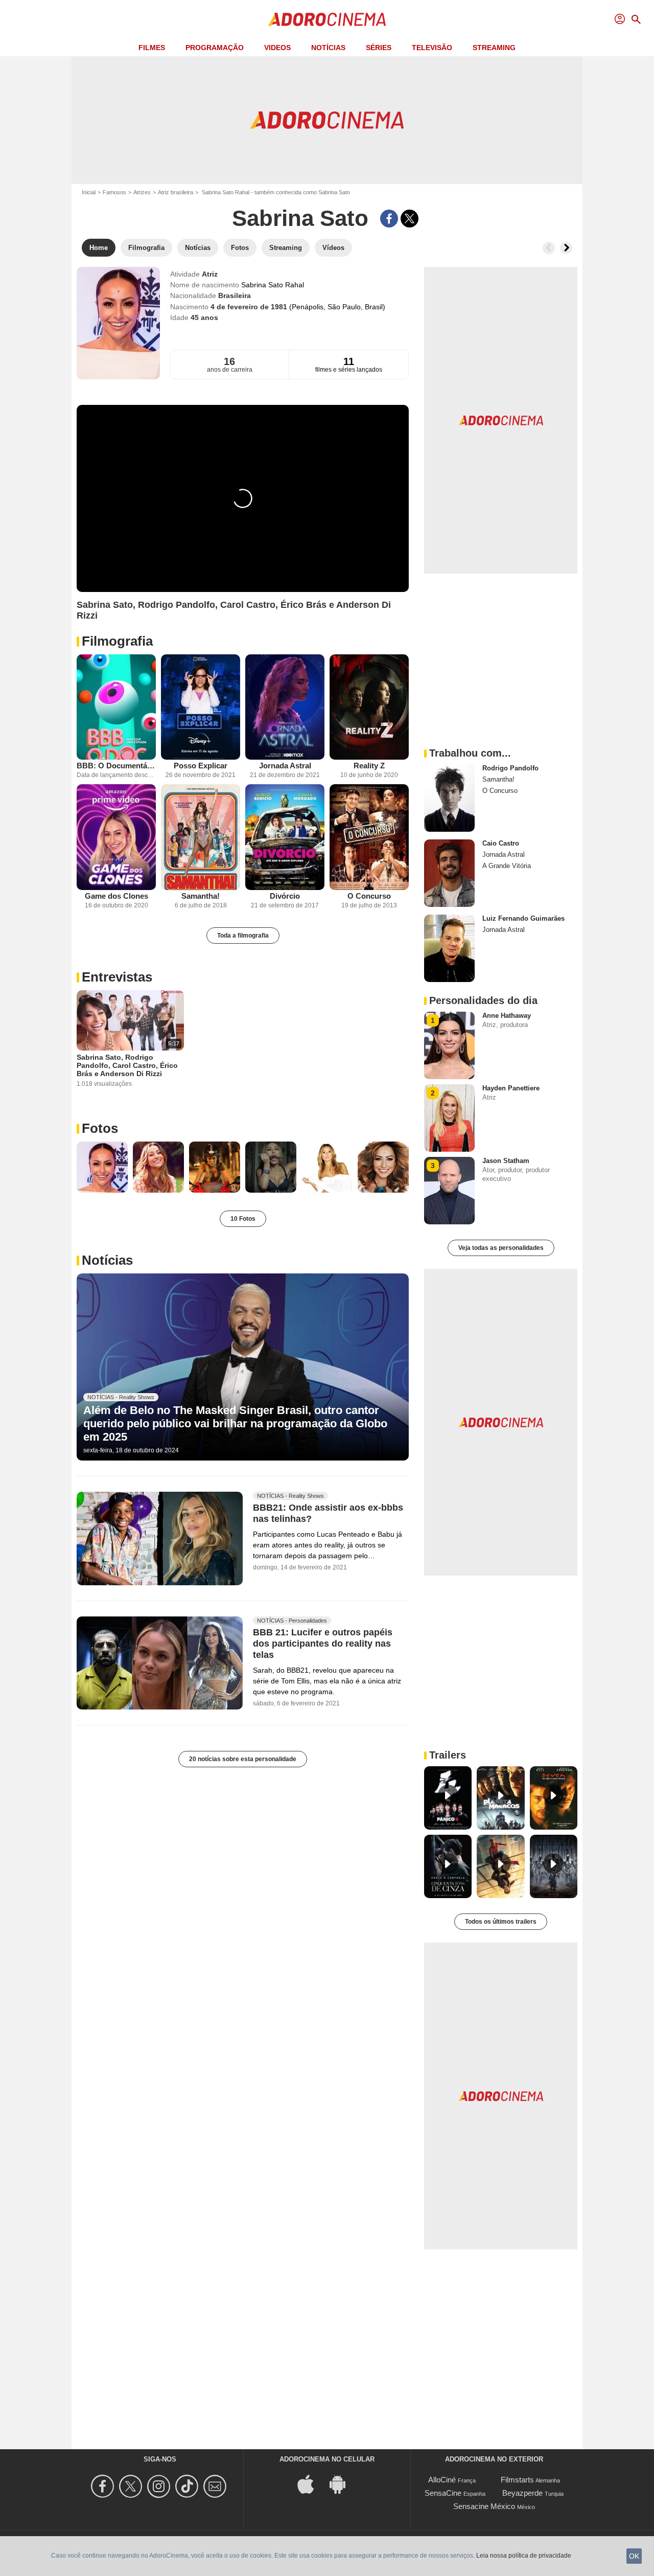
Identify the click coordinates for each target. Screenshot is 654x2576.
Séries (379, 48)
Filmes (152, 48)
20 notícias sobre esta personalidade (243, 1759)
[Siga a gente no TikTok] (188, 2486)
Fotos (100, 1128)
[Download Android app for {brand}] (343, 2484)
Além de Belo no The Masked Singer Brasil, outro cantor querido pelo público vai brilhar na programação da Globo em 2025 (235, 1424)
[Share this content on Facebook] (389, 219)
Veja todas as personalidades (501, 1248)
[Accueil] (327, 19)
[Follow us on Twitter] (132, 2486)
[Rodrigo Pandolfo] (449, 798)
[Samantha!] (201, 837)
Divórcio (285, 896)
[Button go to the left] (549, 248)
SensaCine (443, 2493)
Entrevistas (117, 977)
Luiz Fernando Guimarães (523, 918)
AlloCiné (442, 2480)
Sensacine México (484, 2506)
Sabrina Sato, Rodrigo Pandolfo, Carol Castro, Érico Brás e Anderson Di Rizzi (127, 1065)
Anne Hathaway (507, 1016)
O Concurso (369, 896)
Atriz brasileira (176, 192)
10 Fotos (243, 1219)
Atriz (210, 274)
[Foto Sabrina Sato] (102, 1167)
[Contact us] (216, 2486)
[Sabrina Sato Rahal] (118, 323)
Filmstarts (517, 2480)
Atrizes (142, 192)
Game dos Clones (116, 896)
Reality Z (369, 766)
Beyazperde (522, 2493)
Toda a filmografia (243, 936)
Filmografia (117, 641)
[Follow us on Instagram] (160, 2486)
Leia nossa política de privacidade (524, 2556)
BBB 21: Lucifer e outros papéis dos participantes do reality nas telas (323, 1644)
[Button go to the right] (566, 248)
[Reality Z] (369, 707)
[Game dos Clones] (116, 837)
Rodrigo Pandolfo (510, 768)
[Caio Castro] (449, 873)
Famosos (114, 192)
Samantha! (201, 896)
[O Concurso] (369, 837)
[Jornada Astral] (285, 707)
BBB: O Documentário (116, 766)
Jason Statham (506, 1161)
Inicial (89, 192)
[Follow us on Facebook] (104, 2486)
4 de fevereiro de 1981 (250, 307)
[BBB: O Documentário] (116, 707)
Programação (215, 48)
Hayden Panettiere (511, 1088)
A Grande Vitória (507, 866)
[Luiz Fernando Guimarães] (449, 948)
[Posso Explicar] (201, 707)
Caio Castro (501, 843)
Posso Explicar (201, 766)
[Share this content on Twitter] (410, 219)
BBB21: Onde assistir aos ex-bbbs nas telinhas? (328, 1513)
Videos (277, 48)
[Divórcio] (285, 837)
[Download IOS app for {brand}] (311, 2484)
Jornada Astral (285, 766)
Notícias (328, 48)
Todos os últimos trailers (501, 1922)
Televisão (432, 48)
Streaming (494, 48)
